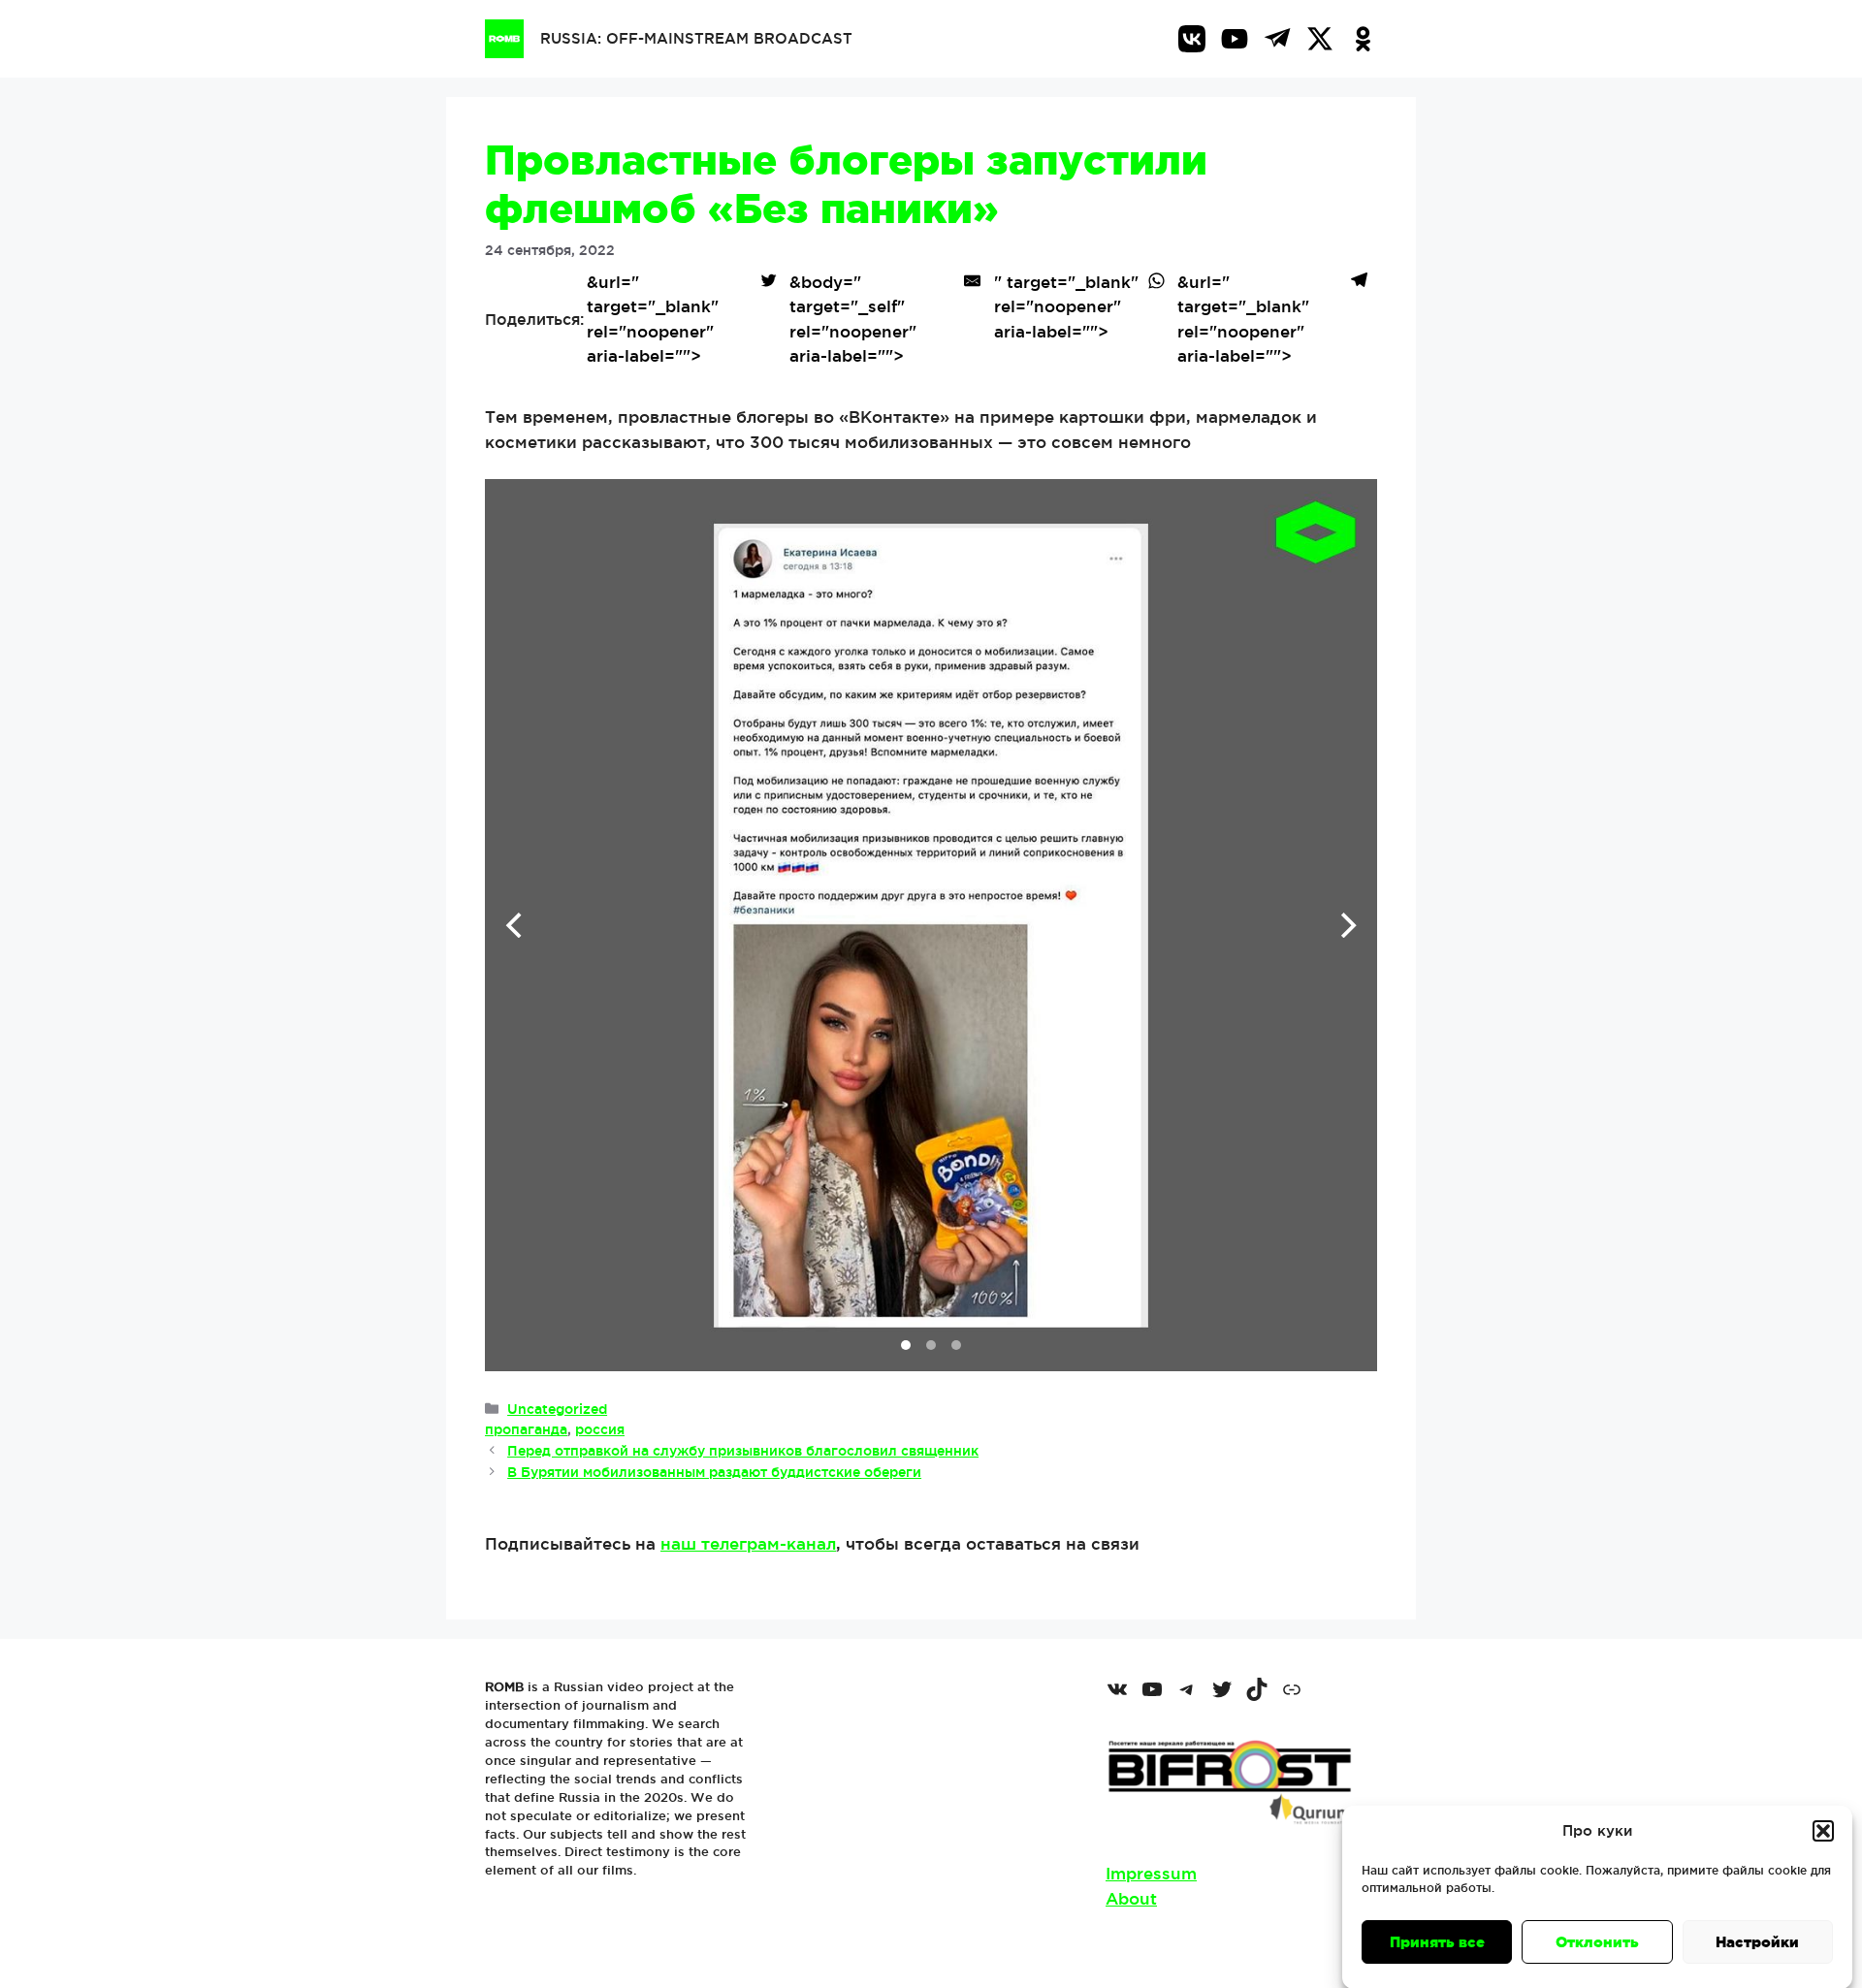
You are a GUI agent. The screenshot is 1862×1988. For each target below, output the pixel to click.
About (1131, 1898)
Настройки (1757, 1942)
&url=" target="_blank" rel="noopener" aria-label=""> (653, 319)
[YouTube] (1235, 39)
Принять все (1437, 1942)
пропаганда (526, 1429)
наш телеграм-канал (748, 1543)
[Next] (1346, 925)
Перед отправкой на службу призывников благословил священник (743, 1451)
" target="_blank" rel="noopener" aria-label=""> (1066, 306)
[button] (1823, 1831)
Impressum (1151, 1873)
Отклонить (1597, 1942)
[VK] (1192, 39)
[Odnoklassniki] (1363, 39)
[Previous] (516, 925)
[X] (1320, 39)
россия (600, 1429)
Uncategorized (557, 1409)
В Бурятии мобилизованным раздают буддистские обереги (714, 1472)
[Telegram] (1277, 39)
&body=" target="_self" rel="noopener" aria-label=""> (853, 319)
